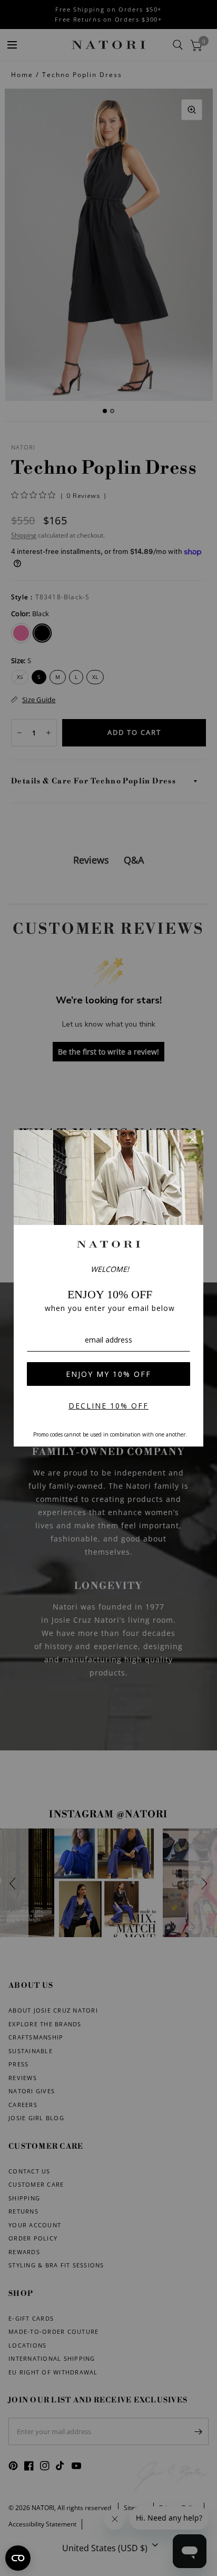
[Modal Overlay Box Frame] (108, 1288)
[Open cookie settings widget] (18, 2558)
